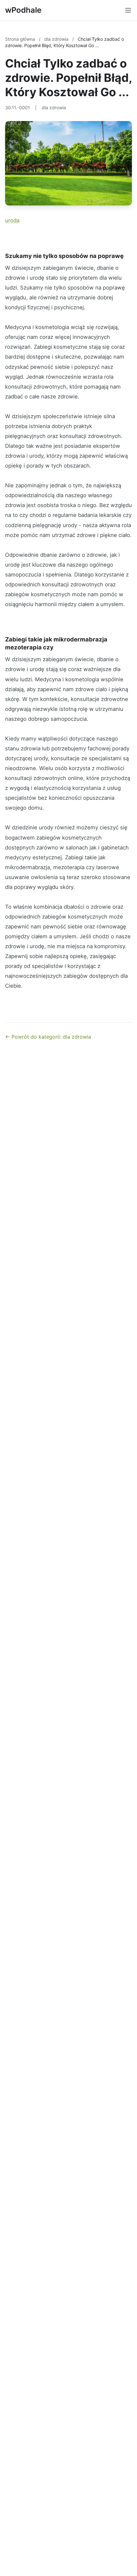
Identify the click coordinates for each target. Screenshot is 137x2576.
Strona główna (21, 39)
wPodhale (23, 10)
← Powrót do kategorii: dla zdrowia (48, 1037)
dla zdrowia (57, 39)
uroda (12, 220)
